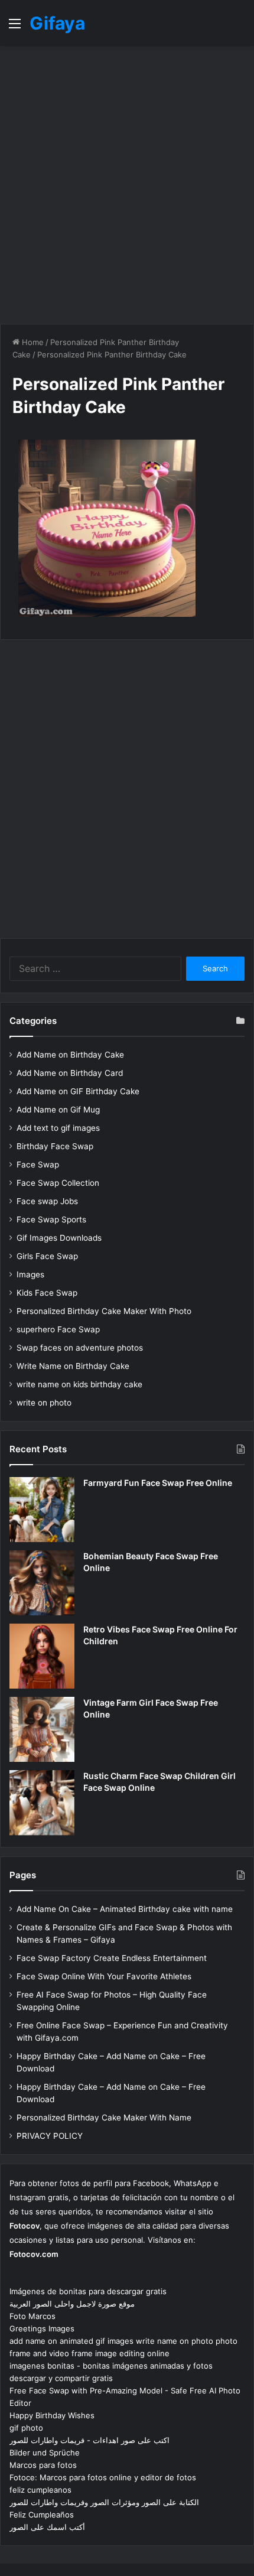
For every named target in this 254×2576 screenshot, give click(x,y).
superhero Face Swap (58, 1329)
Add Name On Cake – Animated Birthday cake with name (125, 1909)
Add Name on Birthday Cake (70, 1055)
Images (30, 1274)
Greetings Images (42, 2328)
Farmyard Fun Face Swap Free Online (158, 1483)
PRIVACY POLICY (50, 2136)
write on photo (44, 1403)
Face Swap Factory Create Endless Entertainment (112, 1958)
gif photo (26, 2428)
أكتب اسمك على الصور (47, 2527)
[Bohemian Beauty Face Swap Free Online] (42, 1583)
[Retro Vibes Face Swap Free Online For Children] (42, 1656)
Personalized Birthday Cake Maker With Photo (104, 1311)
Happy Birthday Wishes (52, 2415)
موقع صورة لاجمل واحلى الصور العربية (72, 2304)
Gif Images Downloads (59, 1238)
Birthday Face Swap (55, 1146)
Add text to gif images (58, 1128)
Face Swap (38, 1165)
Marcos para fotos (43, 2465)
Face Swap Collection (58, 1183)
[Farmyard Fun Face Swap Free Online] (42, 1510)
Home (32, 342)
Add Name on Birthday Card (70, 1073)
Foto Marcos (32, 2316)
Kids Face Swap (47, 1293)
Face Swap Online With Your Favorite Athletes (104, 1976)
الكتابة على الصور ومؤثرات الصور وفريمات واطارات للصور (104, 2502)
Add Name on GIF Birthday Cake (78, 1091)
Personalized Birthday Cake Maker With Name (104, 2118)
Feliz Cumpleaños (42, 2515)
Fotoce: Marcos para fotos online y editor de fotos (103, 2477)
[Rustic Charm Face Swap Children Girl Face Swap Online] (42, 1803)
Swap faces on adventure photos (80, 1348)
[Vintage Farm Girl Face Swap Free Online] (42, 1729)
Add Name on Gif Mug (58, 1110)
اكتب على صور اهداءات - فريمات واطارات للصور (89, 2440)
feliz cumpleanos (40, 2490)
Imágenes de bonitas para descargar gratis (88, 2291)
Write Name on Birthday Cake (73, 1366)
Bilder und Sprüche (45, 2453)
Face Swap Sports (51, 1219)
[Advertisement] (127, 185)
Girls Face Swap (47, 1256)
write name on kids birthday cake (79, 1384)
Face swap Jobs (47, 1201)
